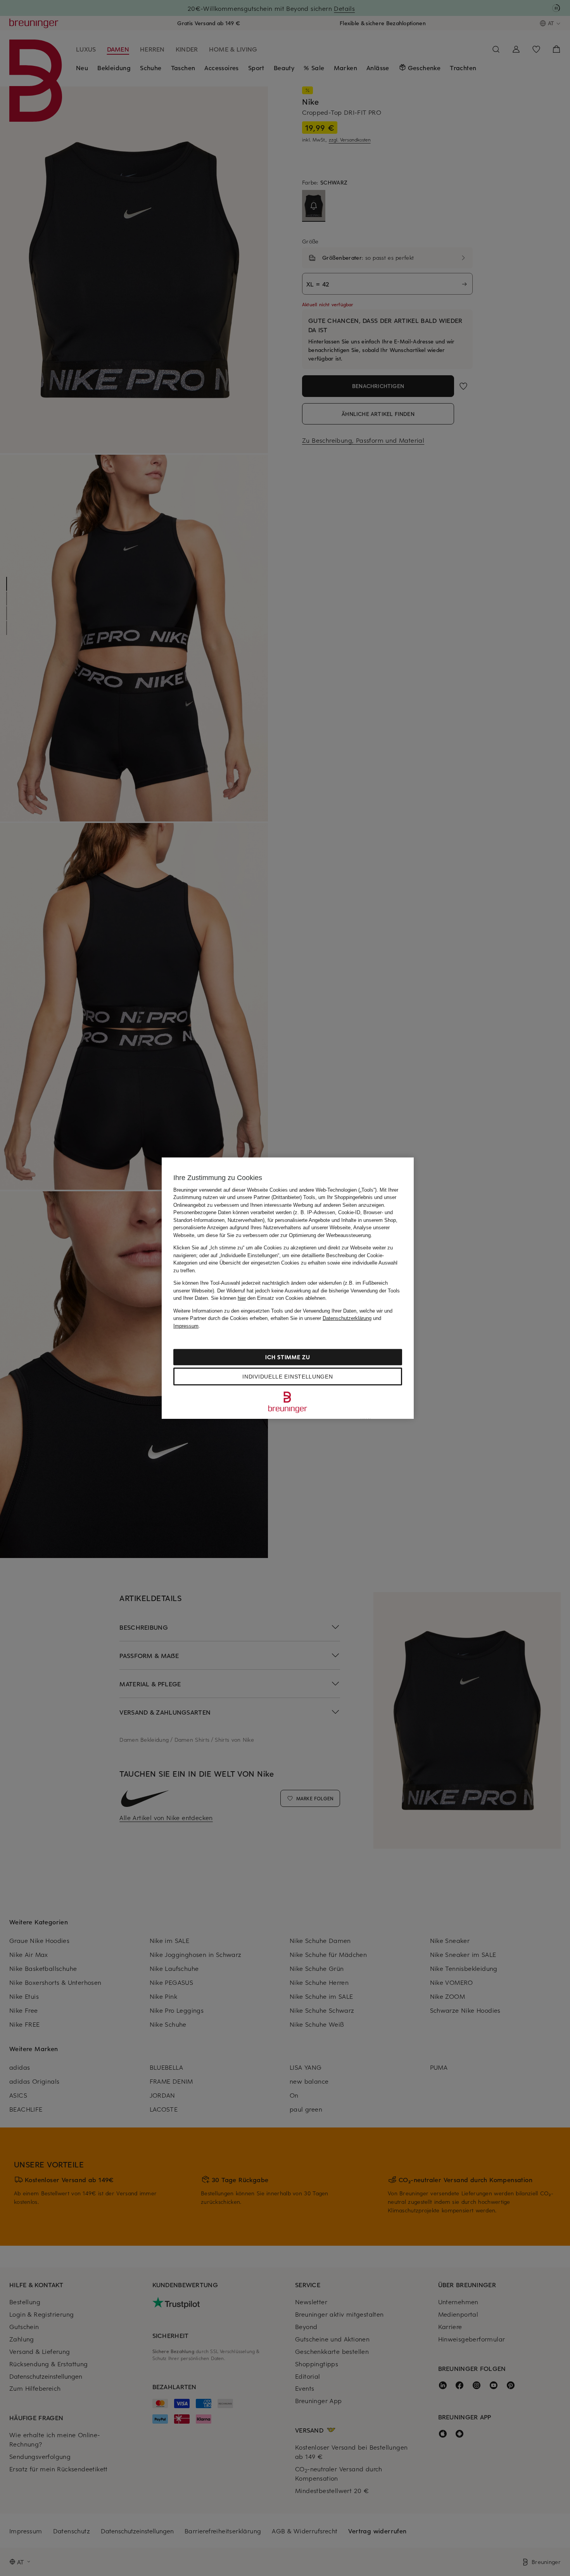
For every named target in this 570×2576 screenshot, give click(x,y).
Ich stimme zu (288, 1357)
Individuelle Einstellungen (288, 1377)
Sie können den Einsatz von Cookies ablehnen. (269, 1298)
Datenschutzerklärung (347, 1318)
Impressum (186, 1326)
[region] (288, 1288)
